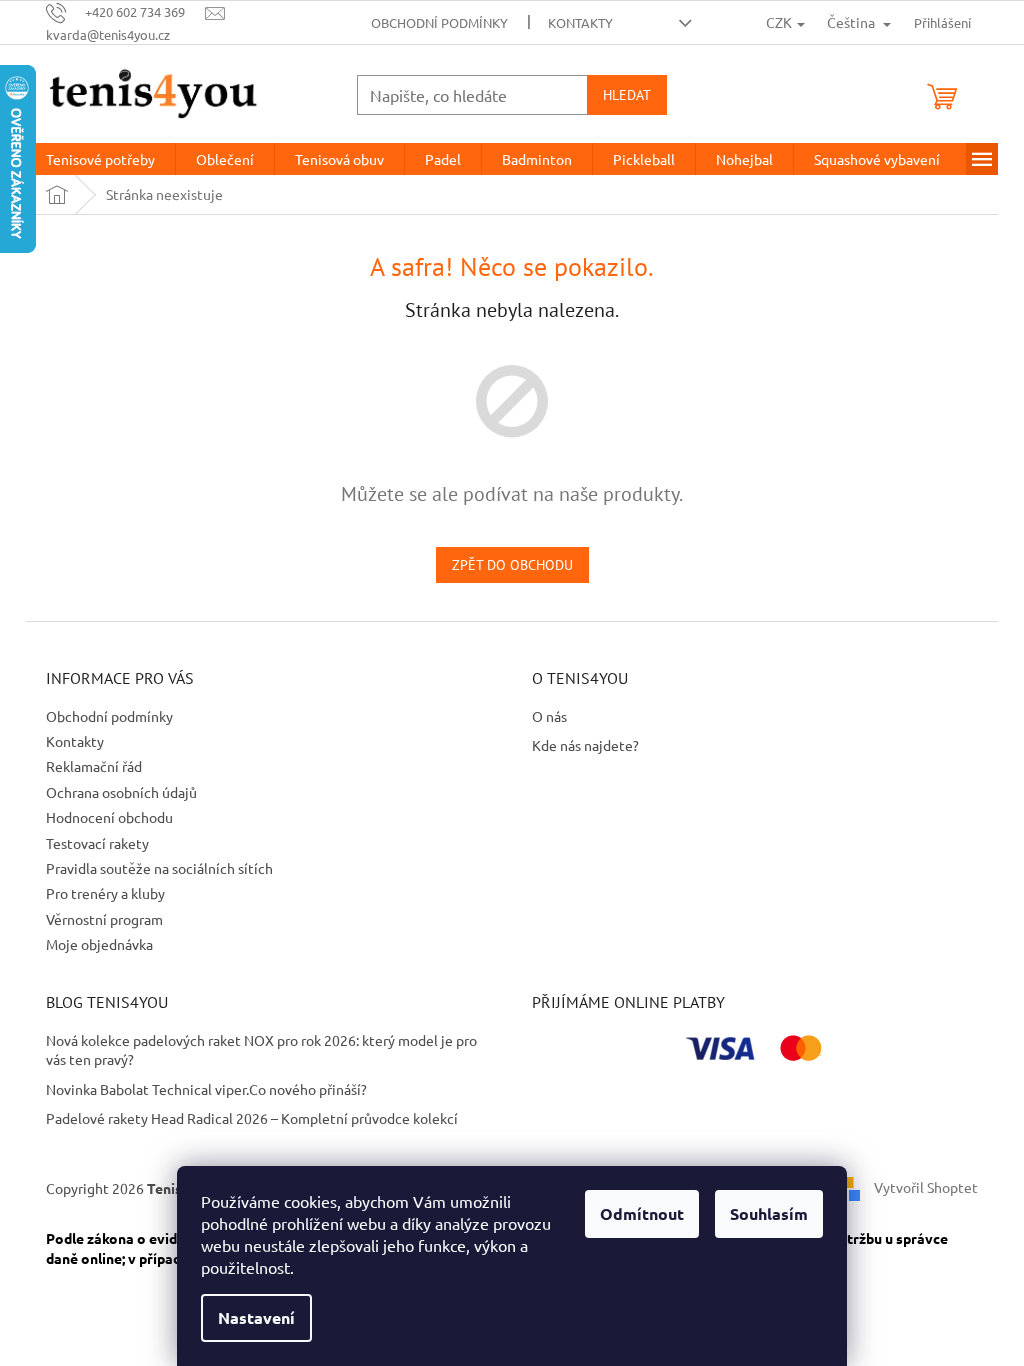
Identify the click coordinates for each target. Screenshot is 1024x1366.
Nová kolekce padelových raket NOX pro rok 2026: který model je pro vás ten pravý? (261, 1049)
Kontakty (580, 22)
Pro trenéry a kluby (105, 893)
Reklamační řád (94, 766)
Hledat (627, 95)
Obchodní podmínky (439, 22)
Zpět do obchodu (512, 565)
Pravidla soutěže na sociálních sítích (159, 868)
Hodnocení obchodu (109, 817)
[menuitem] (100, 159)
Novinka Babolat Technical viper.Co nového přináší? (206, 1089)
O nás (549, 716)
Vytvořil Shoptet (926, 1187)
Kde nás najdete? (585, 745)
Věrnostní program (104, 919)
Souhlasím (769, 1213)
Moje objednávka (99, 944)
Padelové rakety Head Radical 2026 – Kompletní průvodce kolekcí (252, 1118)
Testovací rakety (97, 843)
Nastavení (256, 1317)
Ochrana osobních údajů (121, 792)
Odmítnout (642, 1213)
